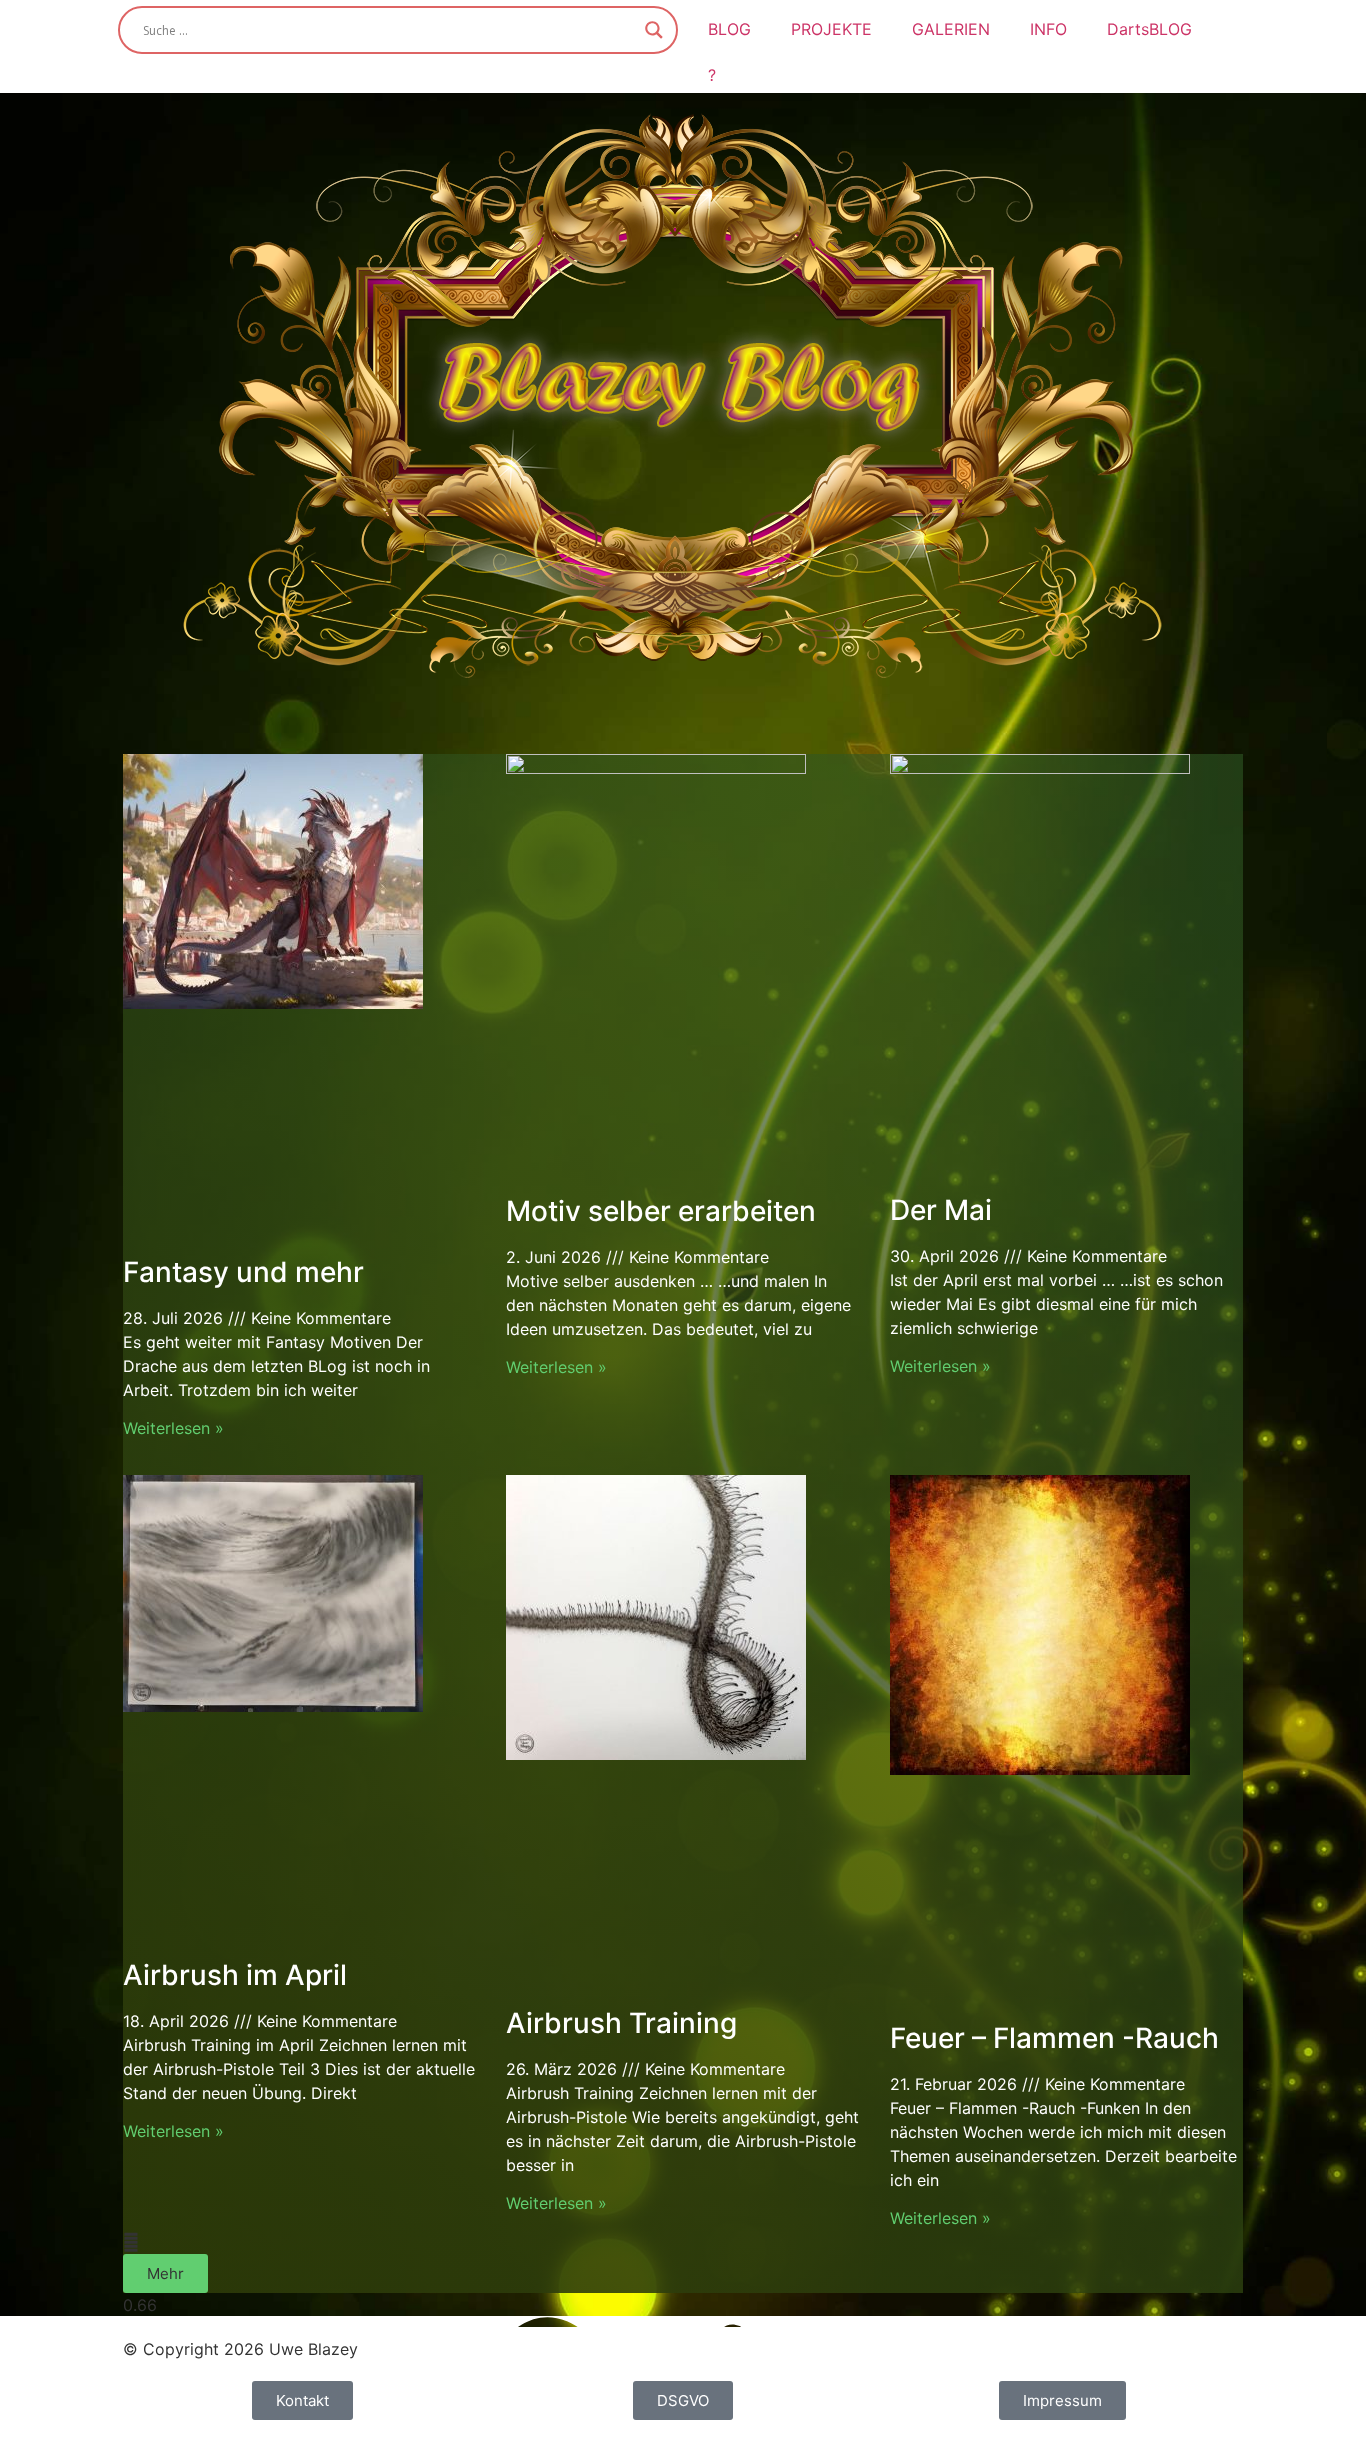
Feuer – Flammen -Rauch (1054, 2038)
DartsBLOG (1149, 29)
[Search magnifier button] (654, 30)
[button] (165, 2273)
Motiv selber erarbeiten (661, 1211)
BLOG (729, 29)
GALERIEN (951, 29)
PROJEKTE (831, 29)
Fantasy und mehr (243, 1272)
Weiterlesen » (173, 1428)
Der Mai (941, 1210)
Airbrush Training (621, 2023)
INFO (1048, 29)
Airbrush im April (235, 1975)
